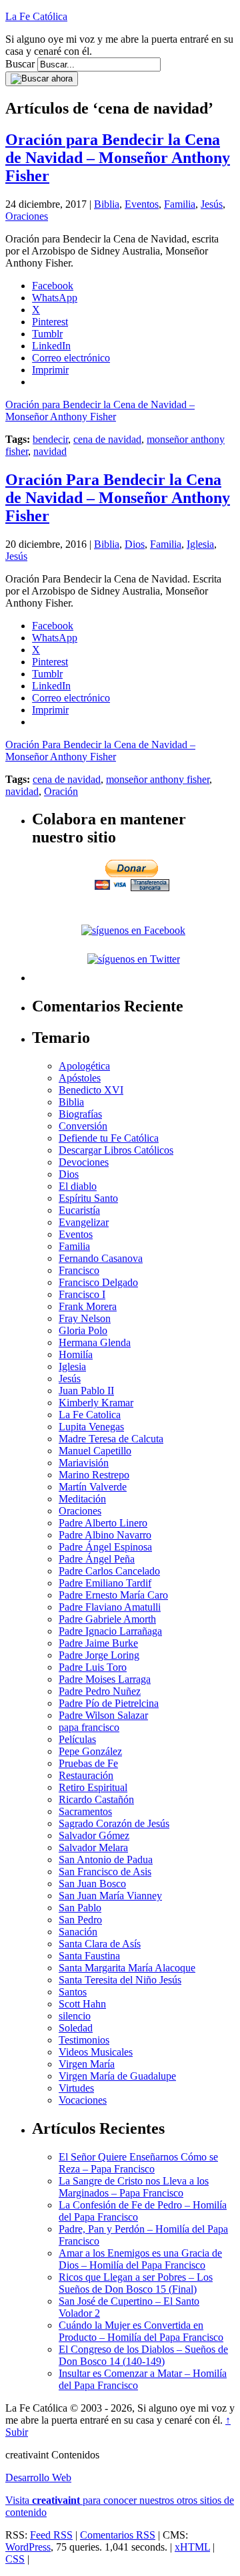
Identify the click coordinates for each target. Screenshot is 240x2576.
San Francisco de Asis (105, 1872)
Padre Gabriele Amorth (107, 1619)
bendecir (50, 439)
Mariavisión (84, 1463)
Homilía (76, 1354)
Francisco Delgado (98, 1282)
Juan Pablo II (86, 1391)
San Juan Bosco (92, 1884)
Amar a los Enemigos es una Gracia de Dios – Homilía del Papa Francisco (140, 2259)
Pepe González (90, 1751)
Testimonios (84, 2040)
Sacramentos (85, 1811)
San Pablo (80, 1908)
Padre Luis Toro (93, 1667)
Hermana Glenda (95, 1342)
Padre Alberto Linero (103, 1523)
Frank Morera (88, 1306)
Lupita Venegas (91, 1427)
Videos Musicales (96, 2052)
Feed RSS (51, 2535)
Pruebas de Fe (88, 1763)
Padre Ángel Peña (97, 1559)
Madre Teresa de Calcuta (111, 1439)
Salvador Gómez (94, 1835)
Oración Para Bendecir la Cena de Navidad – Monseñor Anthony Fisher (118, 498)
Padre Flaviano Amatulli (110, 1607)
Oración (61, 791)
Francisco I (82, 1294)
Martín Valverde (93, 1487)
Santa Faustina (89, 1956)
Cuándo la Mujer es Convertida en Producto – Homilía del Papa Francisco (141, 2331)
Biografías (80, 1114)
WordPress (28, 2547)
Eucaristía (79, 1210)
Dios (135, 544)
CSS (15, 2559)
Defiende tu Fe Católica (109, 1138)
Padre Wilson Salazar (103, 1715)
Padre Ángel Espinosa (105, 1547)
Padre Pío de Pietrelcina (109, 1703)
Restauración (86, 1775)
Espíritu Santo (88, 1198)
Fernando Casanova (101, 1258)
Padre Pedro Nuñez (100, 1691)
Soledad (76, 2028)
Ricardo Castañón (96, 1799)
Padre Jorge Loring (99, 1655)
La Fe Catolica (90, 1415)
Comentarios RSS (118, 2535)
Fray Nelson (85, 1318)
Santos (73, 1992)
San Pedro (80, 1920)
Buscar (20, 64)
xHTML (192, 2547)
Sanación (78, 1932)
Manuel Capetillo (95, 1451)
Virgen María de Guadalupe (117, 2076)
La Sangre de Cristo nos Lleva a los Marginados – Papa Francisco (134, 2187)
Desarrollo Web (38, 2477)
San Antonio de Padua (106, 1860)
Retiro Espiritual (93, 1787)
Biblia (107, 204)
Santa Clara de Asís (100, 1944)
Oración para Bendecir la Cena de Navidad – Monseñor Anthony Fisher (118, 158)
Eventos (142, 204)
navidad (50, 451)
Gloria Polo (83, 1330)
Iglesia (200, 544)
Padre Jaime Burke (98, 1643)
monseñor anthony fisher (158, 779)
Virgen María (87, 2064)
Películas (77, 1739)
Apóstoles (80, 1078)
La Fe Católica (36, 16)
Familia (180, 204)
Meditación (82, 1499)
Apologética (84, 1066)
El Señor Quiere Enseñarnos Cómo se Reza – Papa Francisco (138, 2163)
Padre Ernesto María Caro (113, 1595)
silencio (75, 2016)
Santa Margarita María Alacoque (127, 1968)
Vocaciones (83, 2100)
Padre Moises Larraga (105, 1679)
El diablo (78, 1186)
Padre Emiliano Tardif (105, 1583)
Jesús (212, 204)
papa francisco (89, 1727)
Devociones (84, 1162)
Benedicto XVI (91, 1090)
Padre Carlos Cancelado (109, 1571)
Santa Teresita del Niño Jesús (120, 1980)
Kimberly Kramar (96, 1403)
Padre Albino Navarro (105, 1535)
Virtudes (76, 2088)
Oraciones (27, 216)
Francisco (79, 1270)
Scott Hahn (82, 2004)
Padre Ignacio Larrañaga (110, 1631)
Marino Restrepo (94, 1475)
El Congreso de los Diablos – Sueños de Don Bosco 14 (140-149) (143, 2355)
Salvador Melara (93, 1847)
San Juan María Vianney (110, 1896)
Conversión (83, 1126)
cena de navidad (107, 439)
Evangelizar (84, 1222)
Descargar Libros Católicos (116, 1150)
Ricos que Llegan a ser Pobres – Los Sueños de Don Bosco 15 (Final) (136, 2283)
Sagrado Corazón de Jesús (114, 1823)
